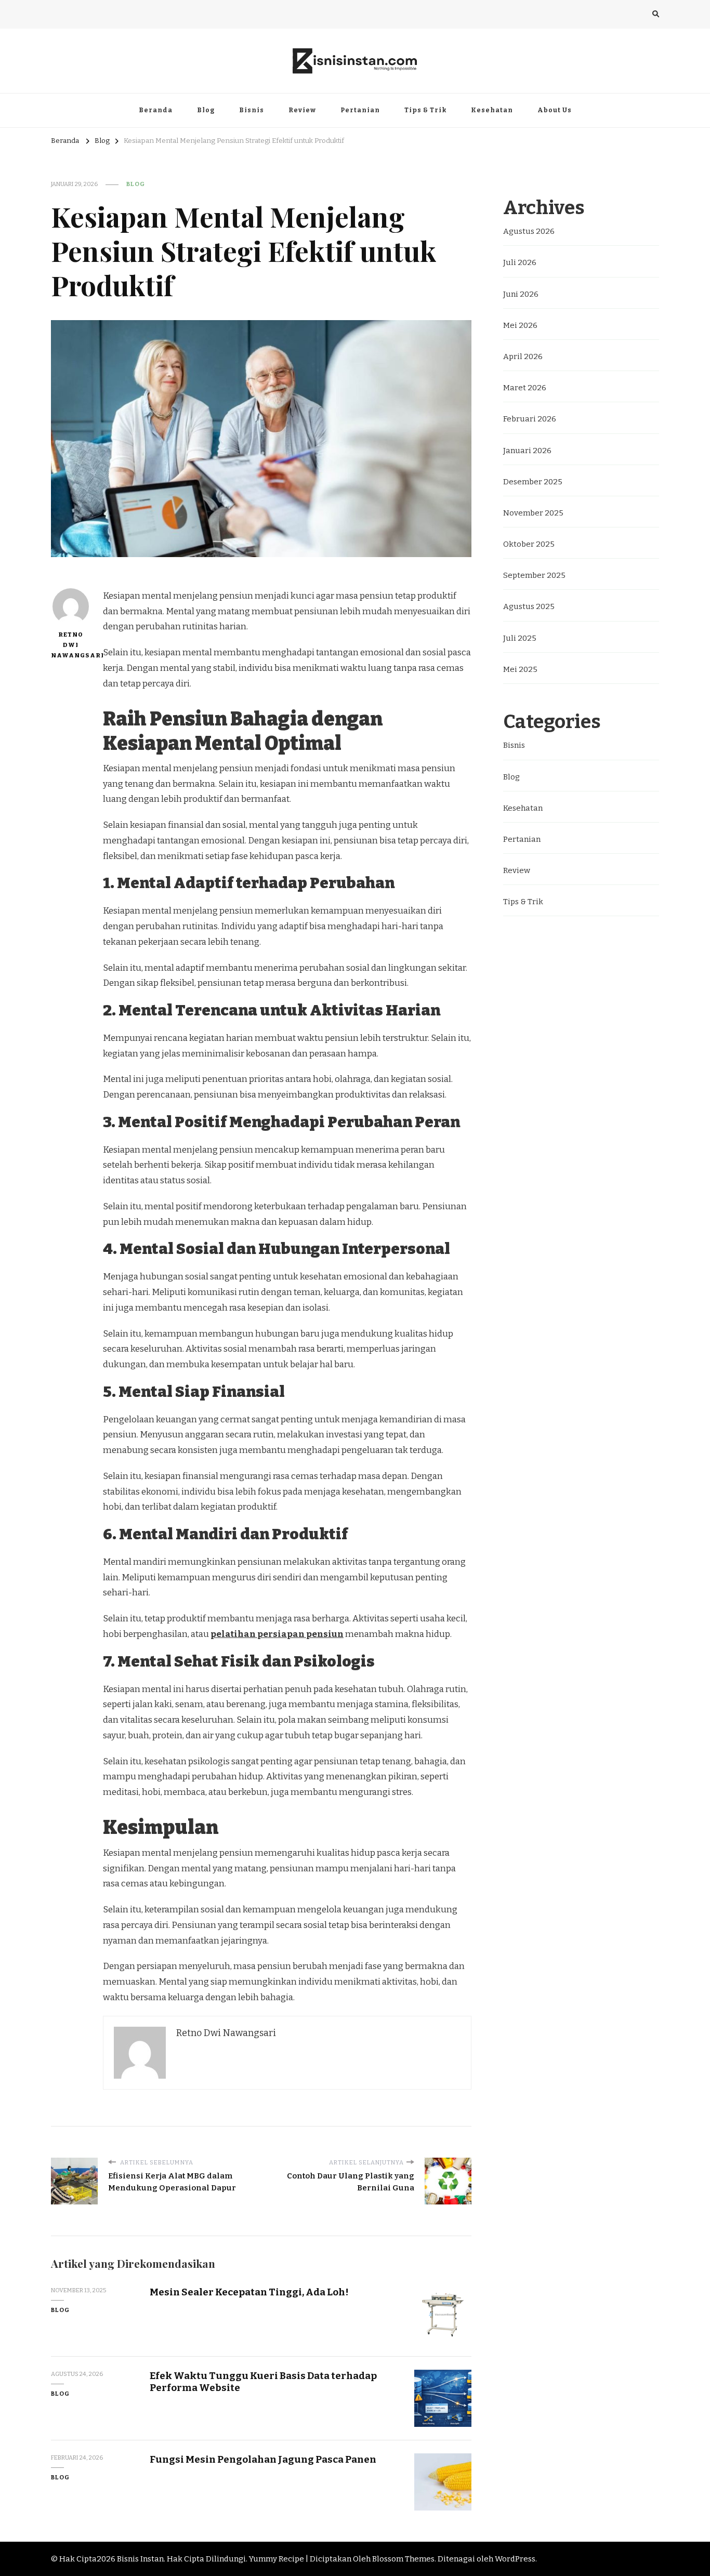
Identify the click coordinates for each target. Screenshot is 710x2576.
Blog (206, 110)
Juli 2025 (520, 638)
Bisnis (252, 110)
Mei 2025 (520, 669)
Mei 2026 (520, 325)
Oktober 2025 (529, 544)
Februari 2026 (530, 419)
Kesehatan (492, 110)
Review (302, 110)
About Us (555, 110)
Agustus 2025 (529, 606)
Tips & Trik (425, 110)
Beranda (156, 110)
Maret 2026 (525, 388)
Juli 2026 (520, 262)
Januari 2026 (527, 451)
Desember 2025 (533, 482)
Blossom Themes (403, 2559)
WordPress (515, 2559)
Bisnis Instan (140, 2559)
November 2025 (533, 513)
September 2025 (534, 575)
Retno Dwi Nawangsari (70, 645)
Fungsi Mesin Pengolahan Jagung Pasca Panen (263, 2459)
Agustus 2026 (529, 231)
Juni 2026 (521, 294)
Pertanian (360, 110)
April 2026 (523, 356)
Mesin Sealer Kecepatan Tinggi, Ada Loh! (249, 2292)
